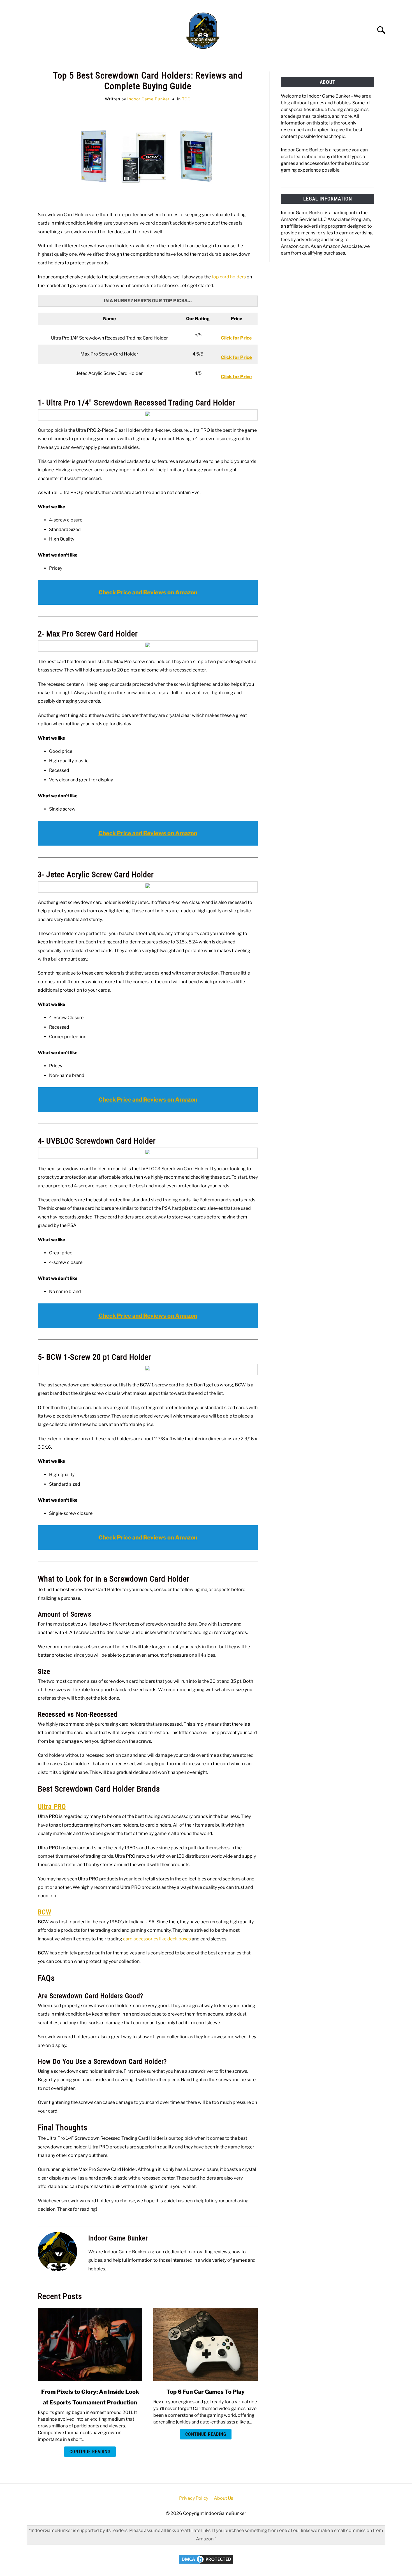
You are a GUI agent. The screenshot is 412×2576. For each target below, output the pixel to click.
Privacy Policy (194, 2498)
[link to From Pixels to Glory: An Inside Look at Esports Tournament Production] (90, 2344)
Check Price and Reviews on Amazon (148, 592)
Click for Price (236, 357)
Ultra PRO (52, 1807)
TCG (186, 99)
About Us (224, 2498)
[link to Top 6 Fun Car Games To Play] (205, 2344)
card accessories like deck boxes (157, 1939)
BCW (45, 1912)
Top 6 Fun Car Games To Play (206, 2392)
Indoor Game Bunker (148, 99)
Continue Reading (90, 2452)
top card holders (229, 277)
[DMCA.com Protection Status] (206, 2563)
